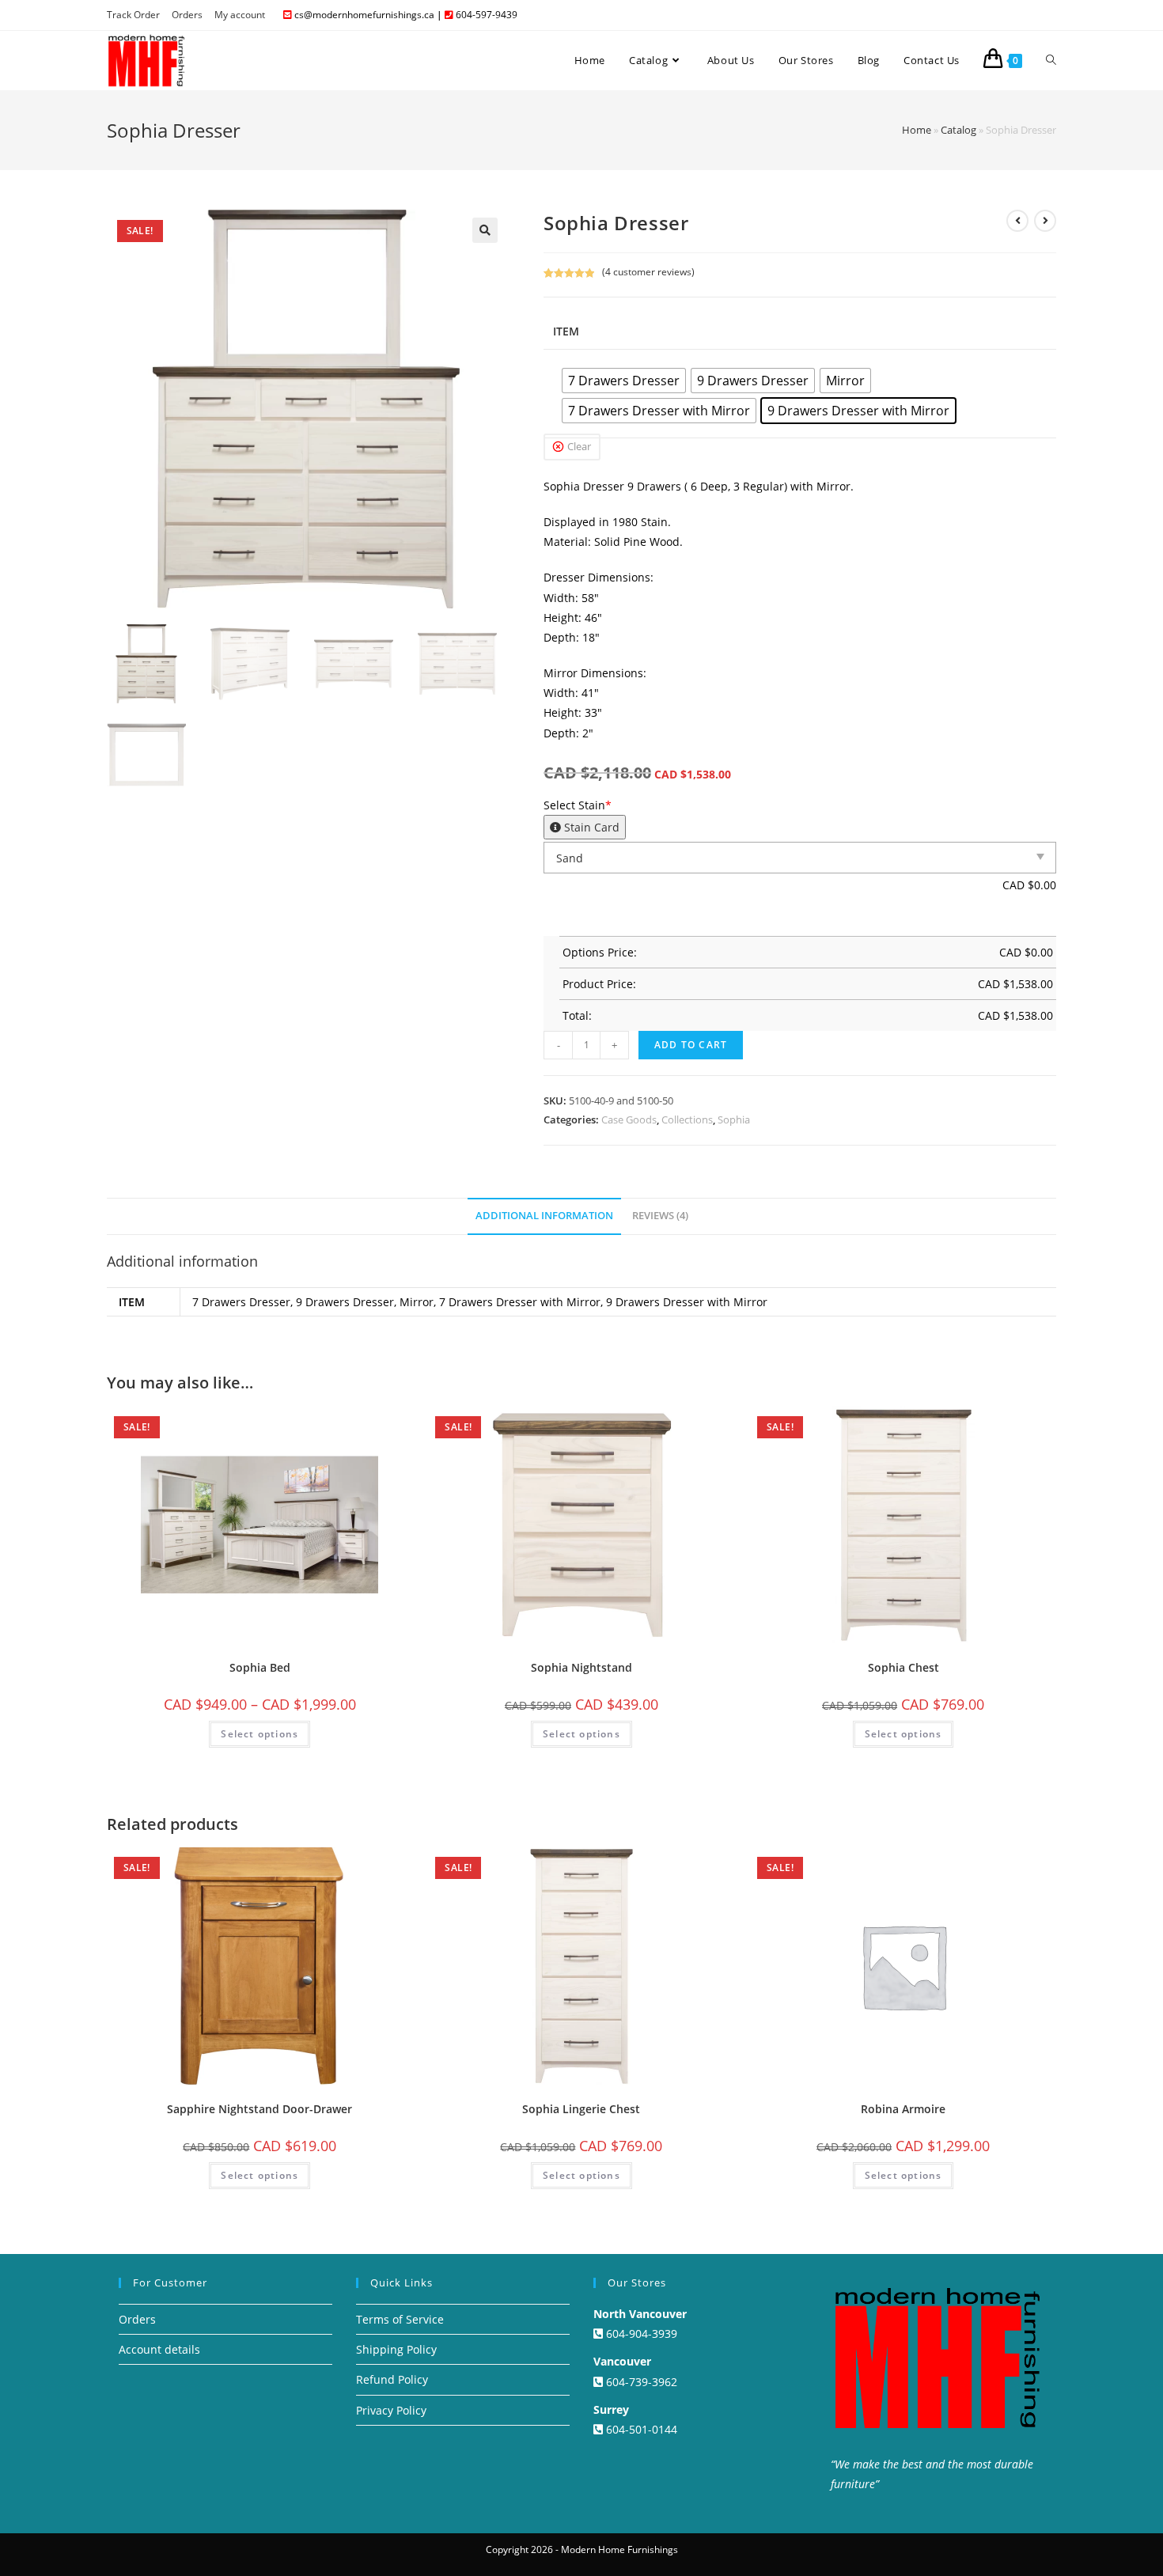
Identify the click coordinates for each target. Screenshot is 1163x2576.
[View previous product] (1017, 221)
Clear (579, 446)
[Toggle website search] (1051, 60)
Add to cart (691, 1045)
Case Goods (629, 1119)
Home (917, 130)
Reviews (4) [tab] (660, 1216)
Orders (187, 15)
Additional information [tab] (544, 1216)
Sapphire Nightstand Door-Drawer (259, 2109)
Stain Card (590, 827)
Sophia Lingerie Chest (581, 2109)
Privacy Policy (391, 2410)
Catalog (958, 130)
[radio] (624, 381)
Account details (159, 2349)
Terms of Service (400, 2319)
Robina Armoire (903, 2109)
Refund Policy (392, 2379)
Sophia (734, 1119)
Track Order (133, 15)
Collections (687, 1119)
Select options (259, 1734)
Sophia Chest (904, 1667)
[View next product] (1045, 221)
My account (240, 15)
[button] (485, 230)
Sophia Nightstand (581, 1667)
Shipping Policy (396, 2349)
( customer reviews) (648, 272)
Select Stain (581, 816)
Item (566, 331)
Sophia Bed (260, 1667)
